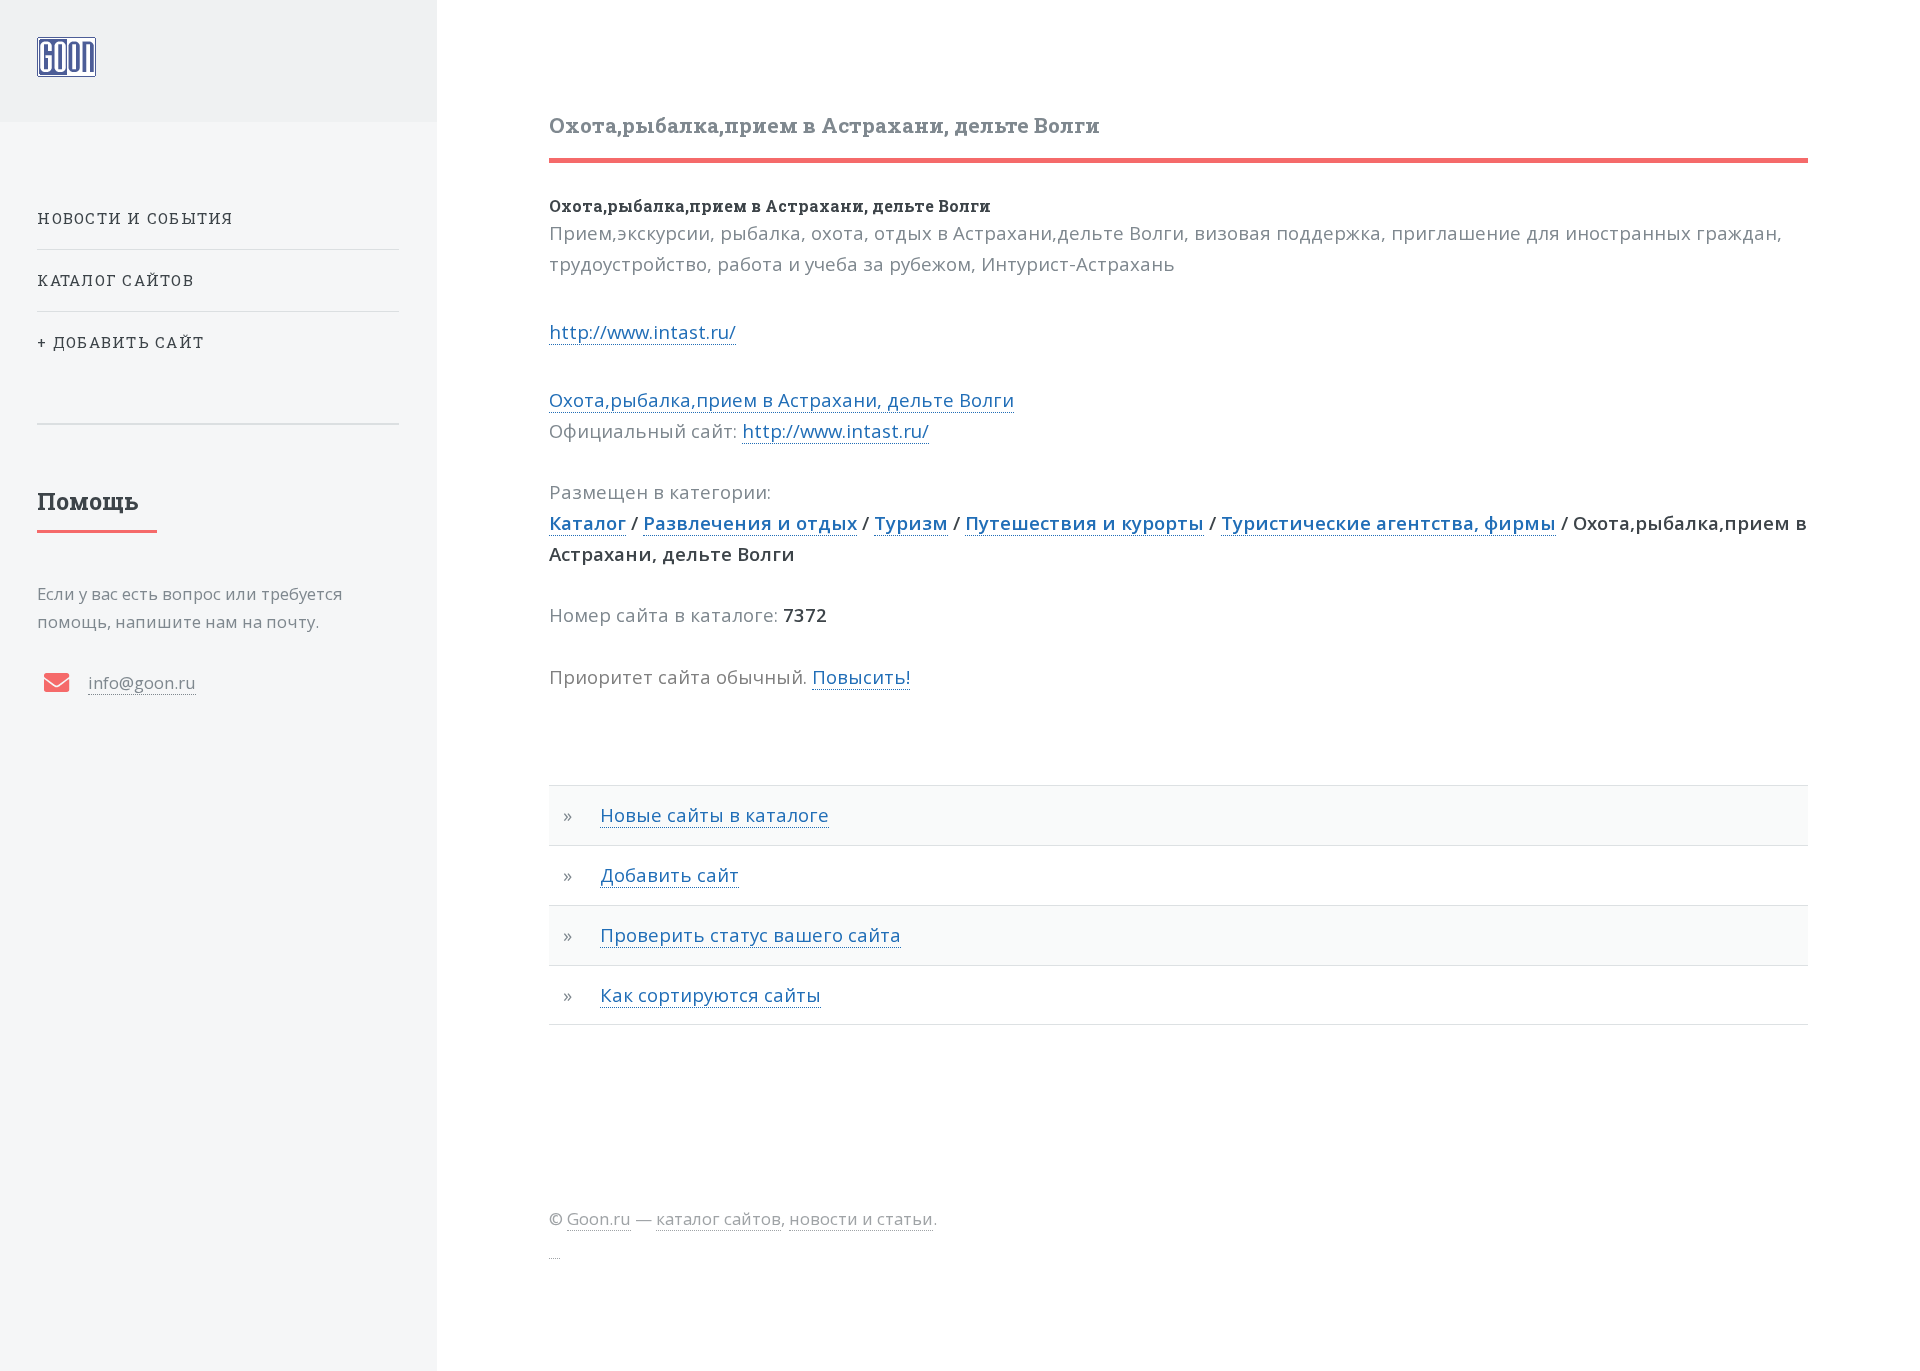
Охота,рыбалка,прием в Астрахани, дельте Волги (770, 205)
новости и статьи (861, 1218)
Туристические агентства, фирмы (1388, 522)
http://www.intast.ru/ (642, 331)
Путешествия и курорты (1084, 522)
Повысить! (861, 676)
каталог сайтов (718, 1218)
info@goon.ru (142, 682)
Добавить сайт (669, 874)
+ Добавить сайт (120, 342)
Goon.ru (599, 1218)
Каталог (587, 522)
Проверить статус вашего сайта (750, 934)
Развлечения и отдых (750, 522)
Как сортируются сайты (710, 994)
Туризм (911, 522)
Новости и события (135, 218)
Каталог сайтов (115, 280)
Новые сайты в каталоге (714, 814)
